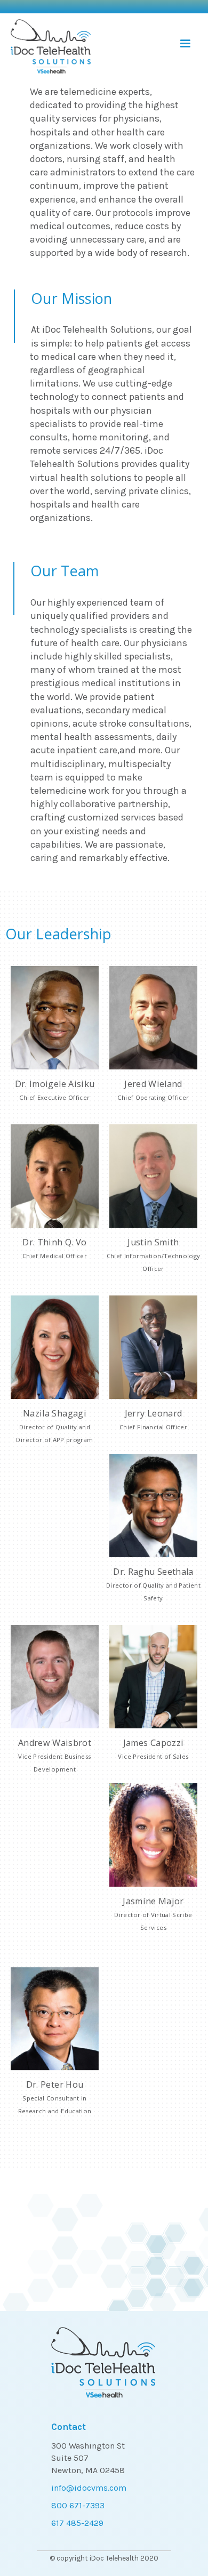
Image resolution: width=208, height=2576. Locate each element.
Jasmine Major (153, 1913)
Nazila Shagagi (54, 1426)
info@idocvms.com (89, 2488)
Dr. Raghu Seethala (153, 1584)
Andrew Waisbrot (55, 1755)
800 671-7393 (78, 2505)
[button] (185, 43)
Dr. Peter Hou (55, 2097)
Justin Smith (154, 1254)
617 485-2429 (77, 2523)
